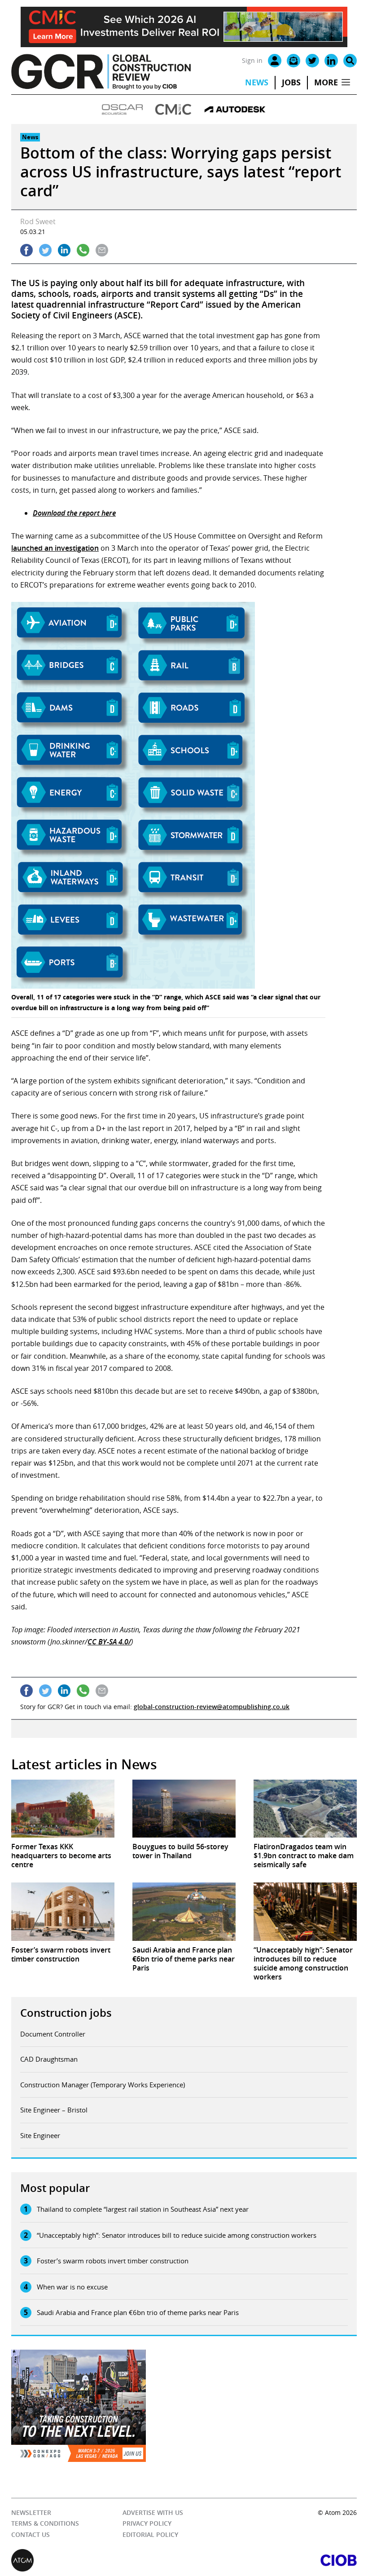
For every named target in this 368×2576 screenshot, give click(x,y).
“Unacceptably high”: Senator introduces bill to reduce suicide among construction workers (177, 2235)
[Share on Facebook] (26, 250)
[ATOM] (98, 2560)
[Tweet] (45, 250)
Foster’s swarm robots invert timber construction (113, 2261)
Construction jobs (66, 2013)
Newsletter (31, 2512)
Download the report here (74, 513)
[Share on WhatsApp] (83, 250)
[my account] (275, 61)
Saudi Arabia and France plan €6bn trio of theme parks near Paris (138, 2312)
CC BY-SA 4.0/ (109, 1642)
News (257, 82)
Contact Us (31, 2534)
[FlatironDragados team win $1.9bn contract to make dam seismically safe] (305, 1809)
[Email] (294, 61)
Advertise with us (153, 2512)
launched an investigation (55, 548)
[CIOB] (270, 2560)
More (326, 82)
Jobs (291, 82)
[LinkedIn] (331, 61)
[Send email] (102, 250)
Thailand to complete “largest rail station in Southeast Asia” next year (143, 2209)
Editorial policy (150, 2534)
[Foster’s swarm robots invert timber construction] (63, 1911)
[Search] (350, 61)
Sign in (252, 60)
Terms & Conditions (45, 2523)
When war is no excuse (72, 2287)
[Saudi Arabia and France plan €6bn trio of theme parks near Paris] (184, 1911)
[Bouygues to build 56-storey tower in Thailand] (184, 1809)
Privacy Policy (147, 2523)
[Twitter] (312, 61)
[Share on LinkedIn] (64, 250)
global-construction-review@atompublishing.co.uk (212, 1707)
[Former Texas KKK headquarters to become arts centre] (63, 1809)
